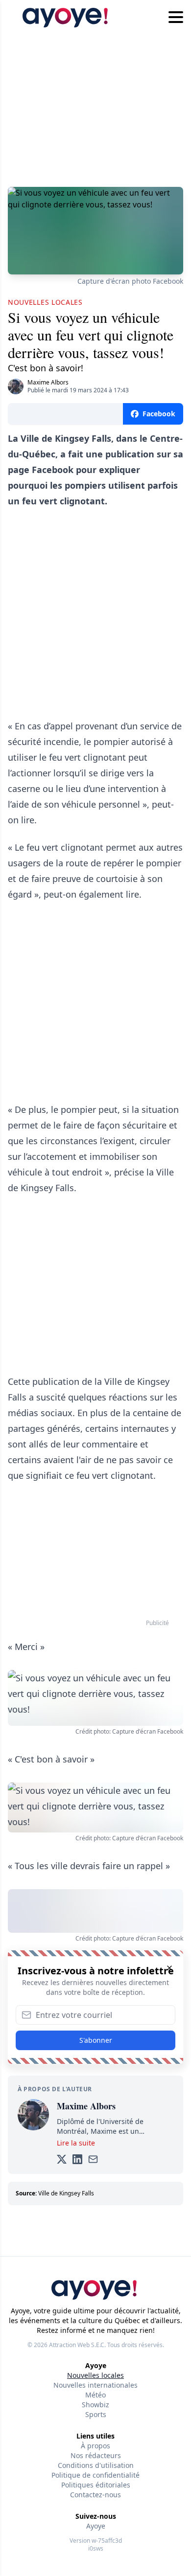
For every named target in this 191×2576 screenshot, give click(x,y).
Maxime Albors (48, 382)
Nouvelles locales (95, 2375)
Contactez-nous (95, 2495)
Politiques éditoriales (96, 2485)
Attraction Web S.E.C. (77, 2345)
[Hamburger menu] (176, 18)
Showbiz (95, 2405)
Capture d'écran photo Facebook (130, 281)
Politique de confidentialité (95, 2475)
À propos (95, 2446)
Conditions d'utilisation (96, 2465)
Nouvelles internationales (95, 2385)
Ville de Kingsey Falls (66, 2193)
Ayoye (96, 2526)
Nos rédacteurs (96, 2455)
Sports (96, 2414)
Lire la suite (76, 2143)
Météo (95, 2395)
